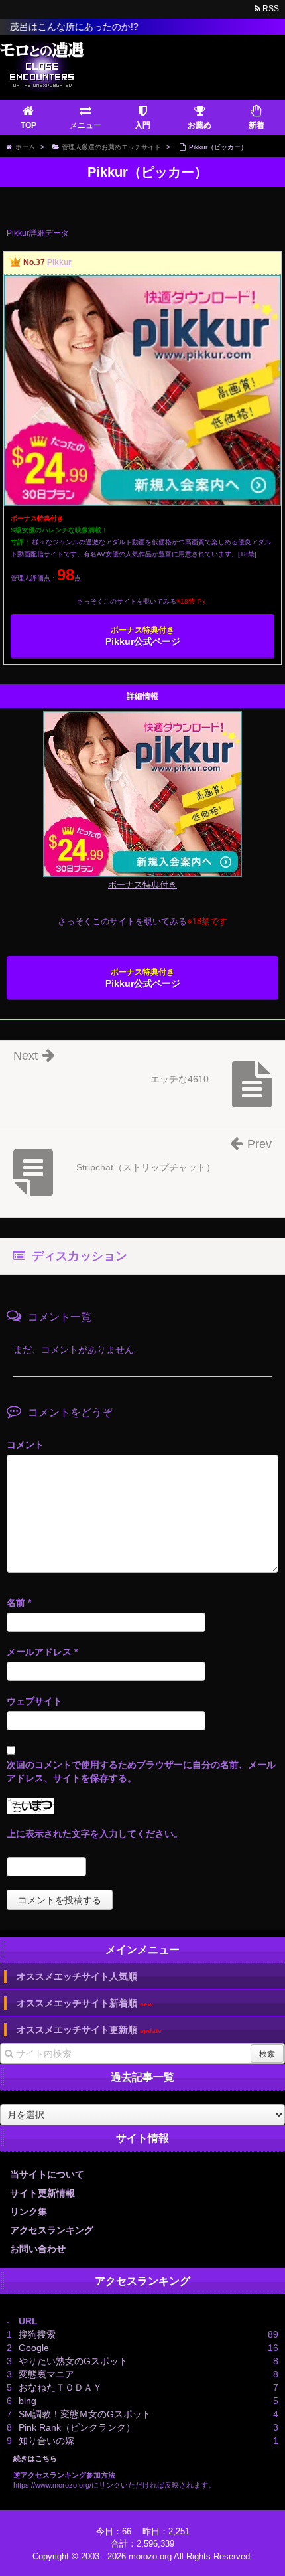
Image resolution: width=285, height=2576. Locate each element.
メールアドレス (42, 1652)
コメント (25, 1445)
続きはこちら (35, 2458)
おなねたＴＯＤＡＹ (60, 2387)
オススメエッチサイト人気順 (77, 1976)
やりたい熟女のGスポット (73, 2361)
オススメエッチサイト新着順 (85, 2003)
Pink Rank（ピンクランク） (77, 2427)
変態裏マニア (46, 2374)
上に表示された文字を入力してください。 (95, 1834)
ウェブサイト (34, 1701)
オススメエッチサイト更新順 (89, 2030)
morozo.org (150, 2556)
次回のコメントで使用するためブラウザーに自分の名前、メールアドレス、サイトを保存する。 (141, 1771)
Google (34, 2348)
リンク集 (28, 2212)
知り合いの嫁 (46, 2441)
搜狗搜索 (37, 2334)
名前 (19, 1603)
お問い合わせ (38, 2249)
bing (28, 2401)
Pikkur (59, 262)
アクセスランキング (52, 2230)
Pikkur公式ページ (143, 636)
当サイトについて (47, 2174)
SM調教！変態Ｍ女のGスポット (85, 2414)
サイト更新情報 (42, 2193)
